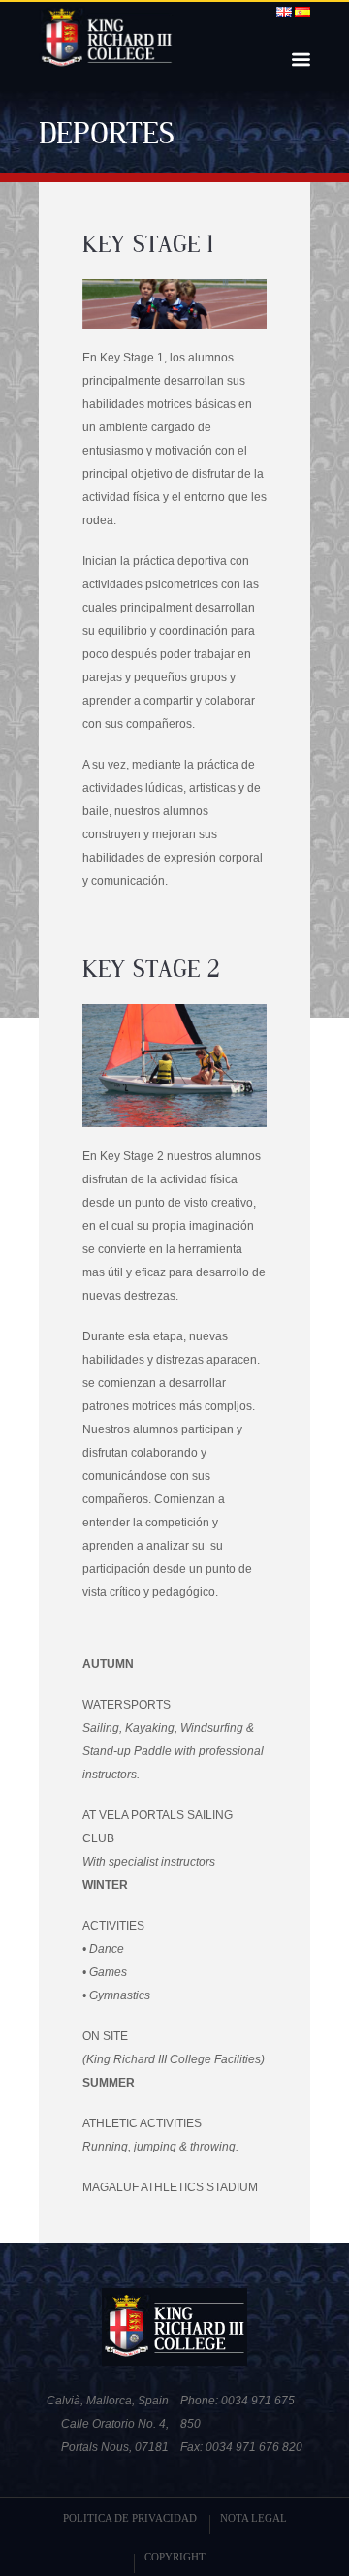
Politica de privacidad (130, 2518)
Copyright (175, 2557)
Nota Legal (254, 2518)
